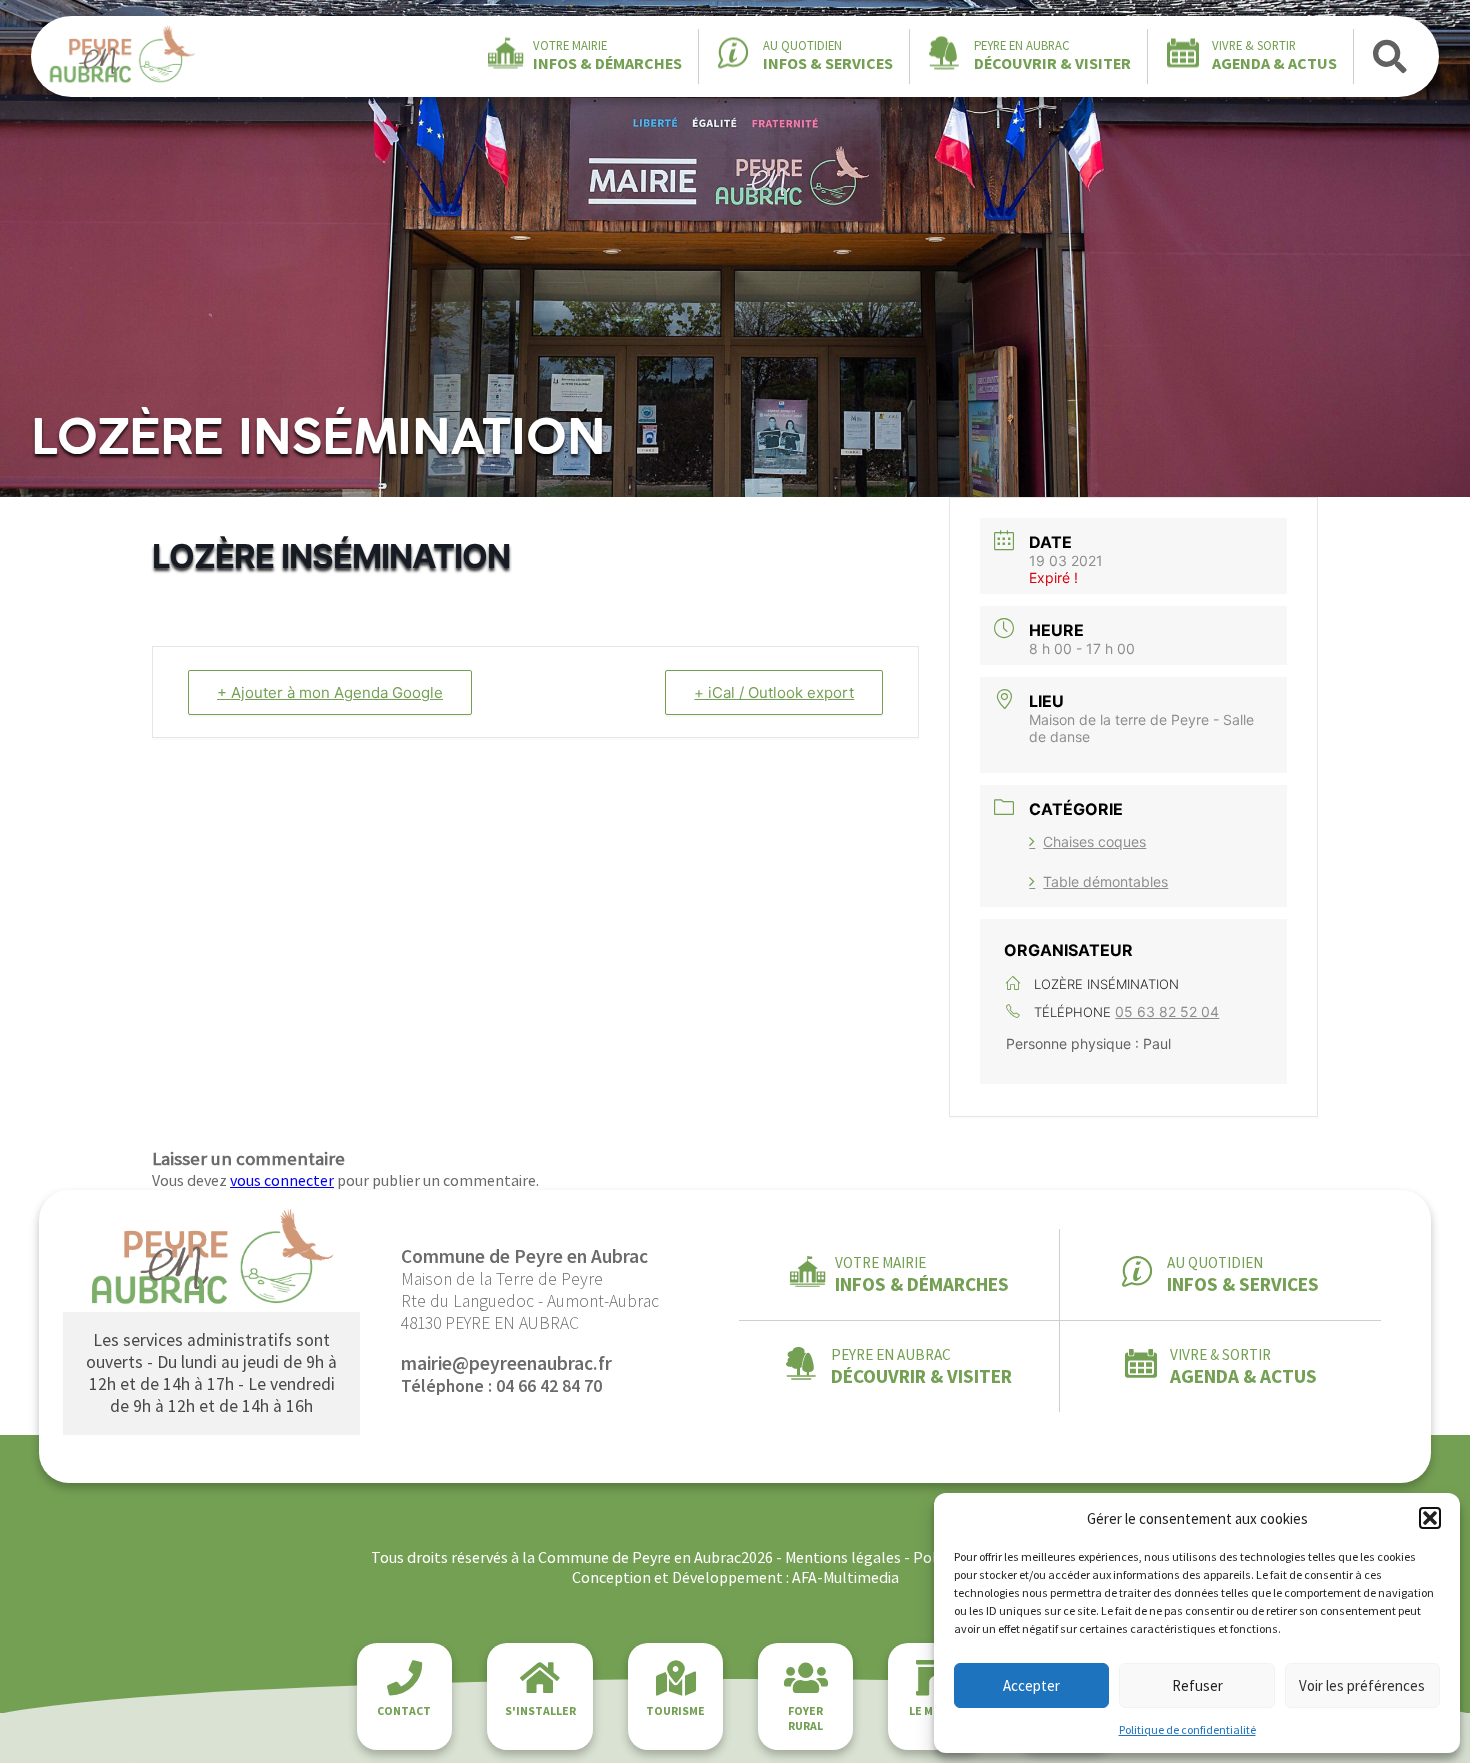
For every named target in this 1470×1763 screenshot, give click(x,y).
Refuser (1197, 1685)
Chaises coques (1094, 841)
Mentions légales (843, 1557)
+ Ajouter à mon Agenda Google (330, 692)
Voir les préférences (1362, 1685)
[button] (1430, 1518)
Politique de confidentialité (1187, 1729)
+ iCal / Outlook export (774, 692)
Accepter (1031, 1685)
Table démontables (1105, 881)
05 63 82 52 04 (1167, 1011)
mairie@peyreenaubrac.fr (506, 1363)
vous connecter (282, 1180)
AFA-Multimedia (845, 1577)
